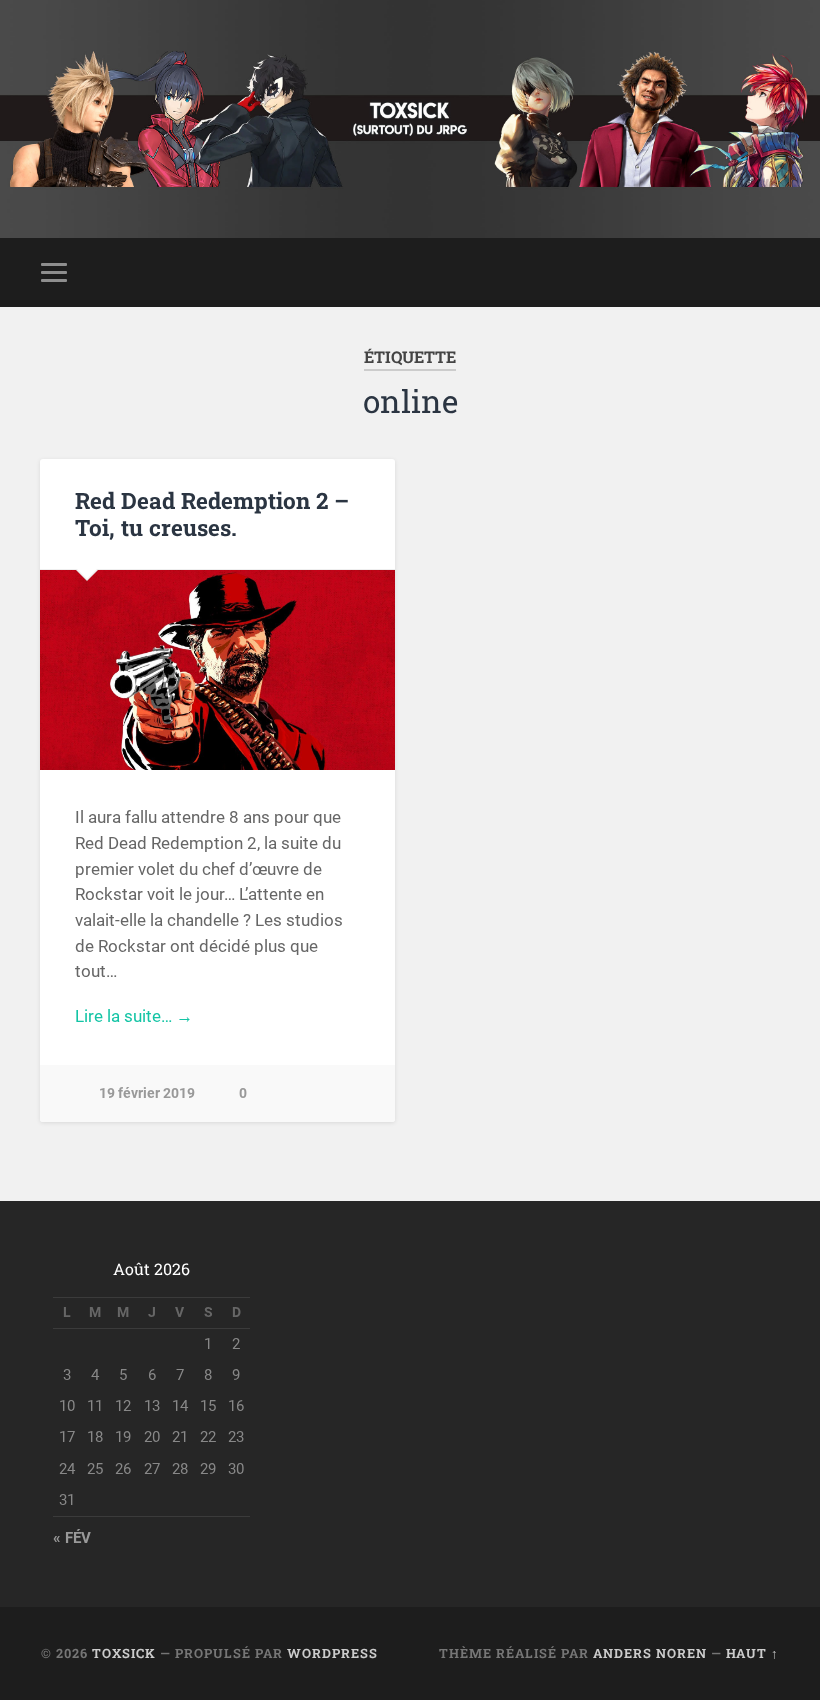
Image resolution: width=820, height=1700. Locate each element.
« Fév (72, 1538)
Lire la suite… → (134, 1016)
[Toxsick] (409, 119)
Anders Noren (650, 1653)
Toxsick (124, 1653)
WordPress (332, 1653)
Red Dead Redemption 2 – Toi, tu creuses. (212, 513)
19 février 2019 (147, 1093)
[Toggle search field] (767, 272)
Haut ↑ (752, 1653)
